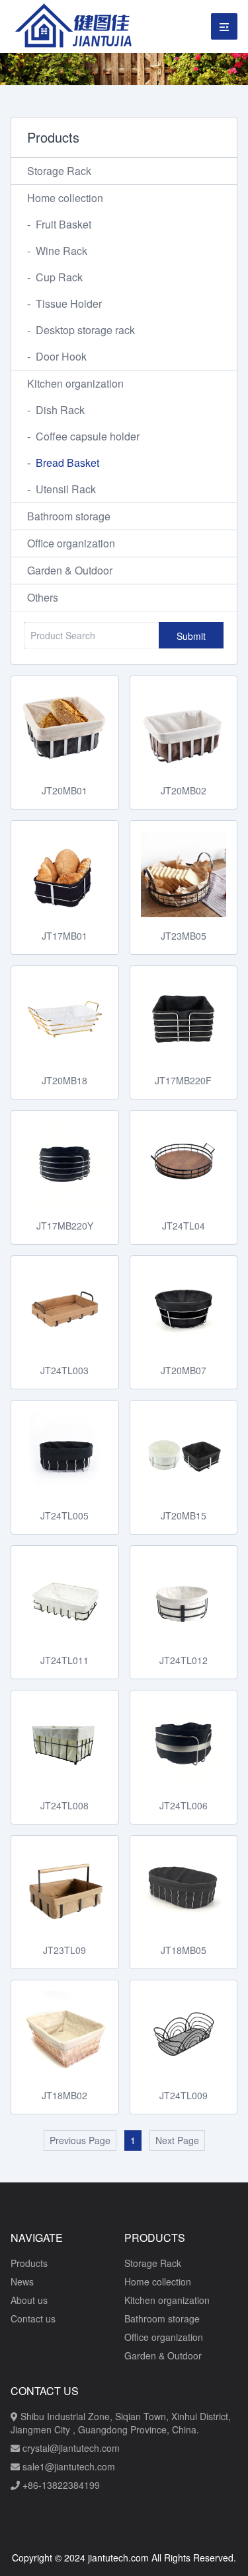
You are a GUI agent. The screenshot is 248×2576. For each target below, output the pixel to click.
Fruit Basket (59, 224)
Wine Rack (57, 251)
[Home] (77, 26)
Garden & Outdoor (70, 570)
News (22, 2281)
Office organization (71, 543)
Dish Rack (56, 410)
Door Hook (57, 356)
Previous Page (80, 2140)
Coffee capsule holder (83, 436)
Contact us (33, 2318)
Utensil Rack (62, 489)
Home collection (65, 198)
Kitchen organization (75, 383)
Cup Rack (55, 277)
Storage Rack (59, 171)
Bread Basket (63, 463)
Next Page (177, 2140)
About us (29, 2300)
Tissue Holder (64, 303)
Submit (191, 636)
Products (29, 2263)
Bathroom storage (69, 516)
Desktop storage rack (81, 330)
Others (43, 597)
